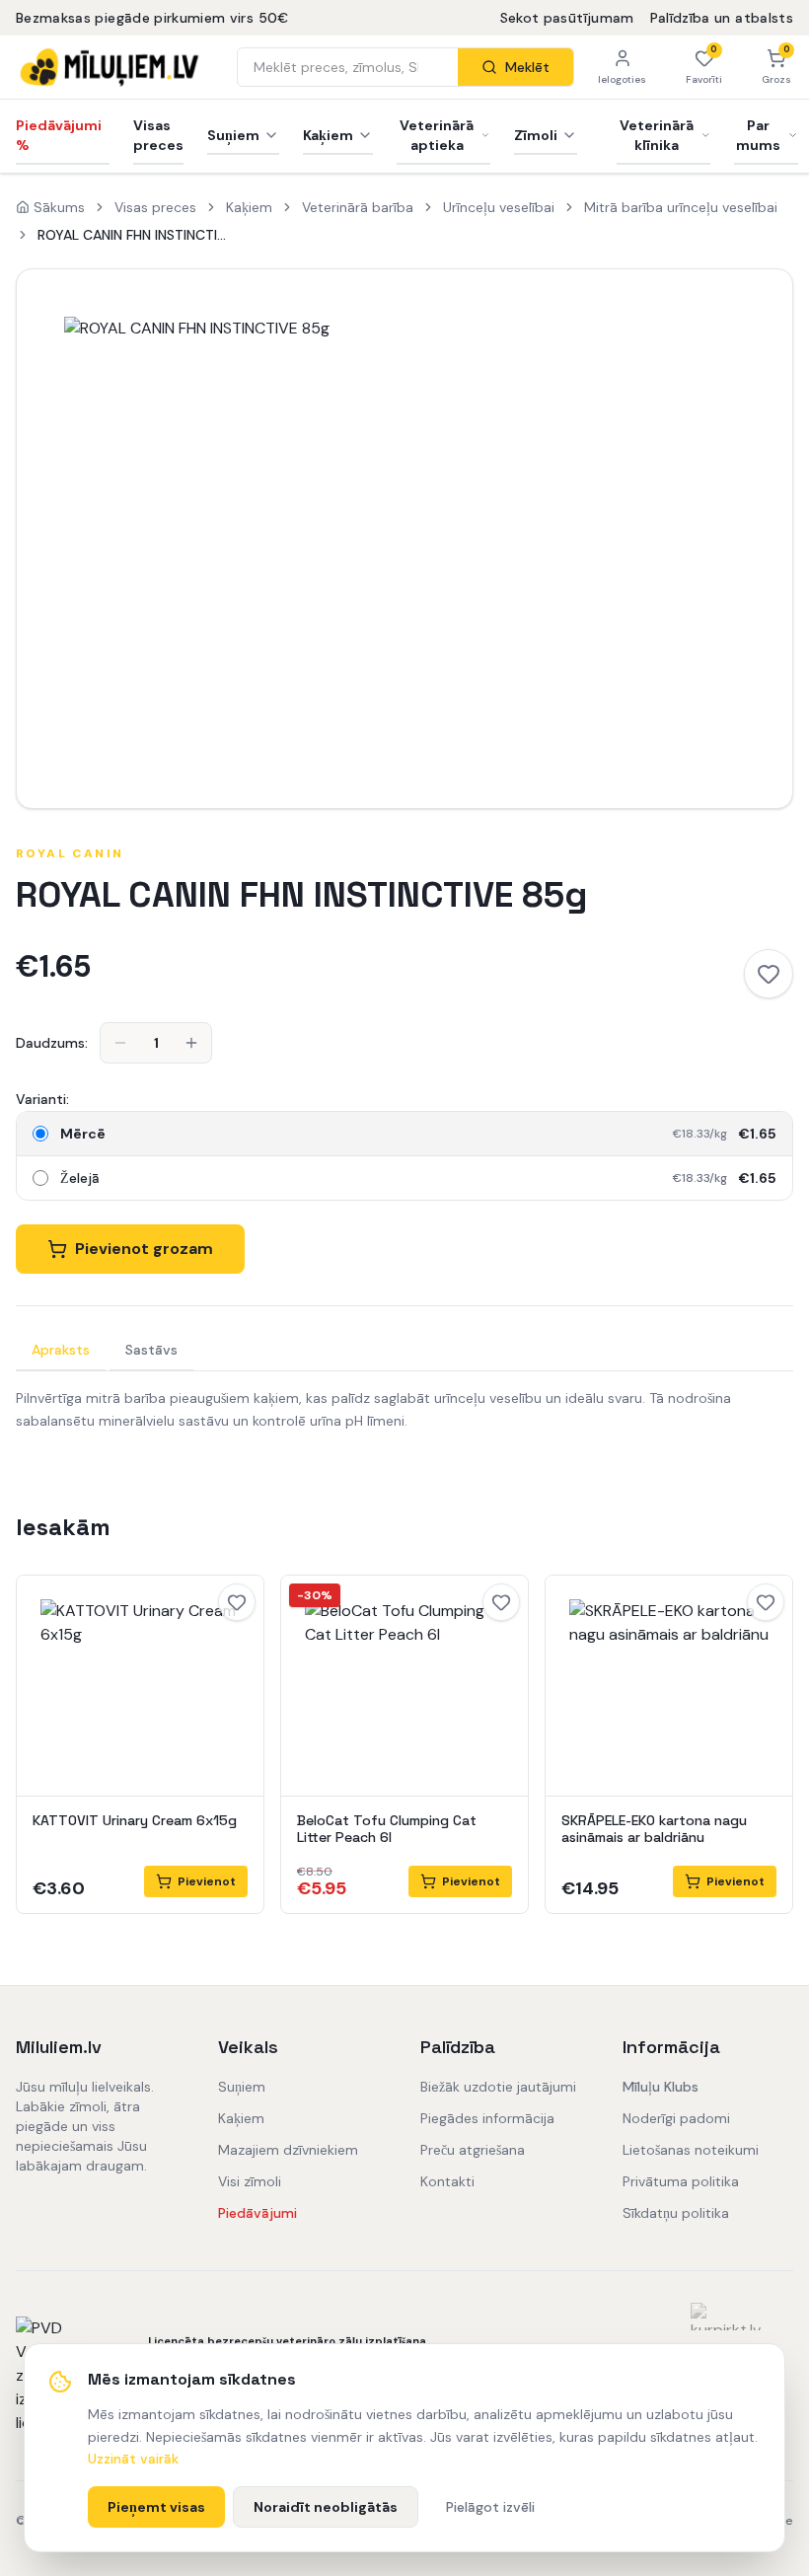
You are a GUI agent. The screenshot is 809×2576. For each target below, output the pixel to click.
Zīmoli (536, 135)
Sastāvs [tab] (151, 1350)
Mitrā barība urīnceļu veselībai (681, 207)
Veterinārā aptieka (437, 135)
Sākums (59, 207)
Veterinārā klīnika (657, 135)
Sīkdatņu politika (676, 2213)
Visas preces (158, 135)
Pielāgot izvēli (490, 2507)
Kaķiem (328, 135)
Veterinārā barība (358, 207)
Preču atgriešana (473, 2150)
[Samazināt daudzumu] (120, 1043)
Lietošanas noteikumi (691, 2150)
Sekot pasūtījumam (567, 18)
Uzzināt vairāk (133, 2459)
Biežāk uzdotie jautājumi (498, 2087)
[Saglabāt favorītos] (769, 974)
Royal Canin (70, 853)
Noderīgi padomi (676, 2118)
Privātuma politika (681, 2181)
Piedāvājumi (257, 2213)
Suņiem (233, 135)
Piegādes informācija (487, 2118)
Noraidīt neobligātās (326, 2507)
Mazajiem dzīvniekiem (288, 2150)
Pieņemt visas (156, 2507)
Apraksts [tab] (61, 1350)
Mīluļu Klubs (661, 2087)
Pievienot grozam (144, 1249)
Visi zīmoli (250, 2181)
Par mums (758, 135)
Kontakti (447, 2181)
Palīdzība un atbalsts (722, 18)
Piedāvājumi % (59, 135)
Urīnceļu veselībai (499, 207)
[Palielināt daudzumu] (191, 1043)
